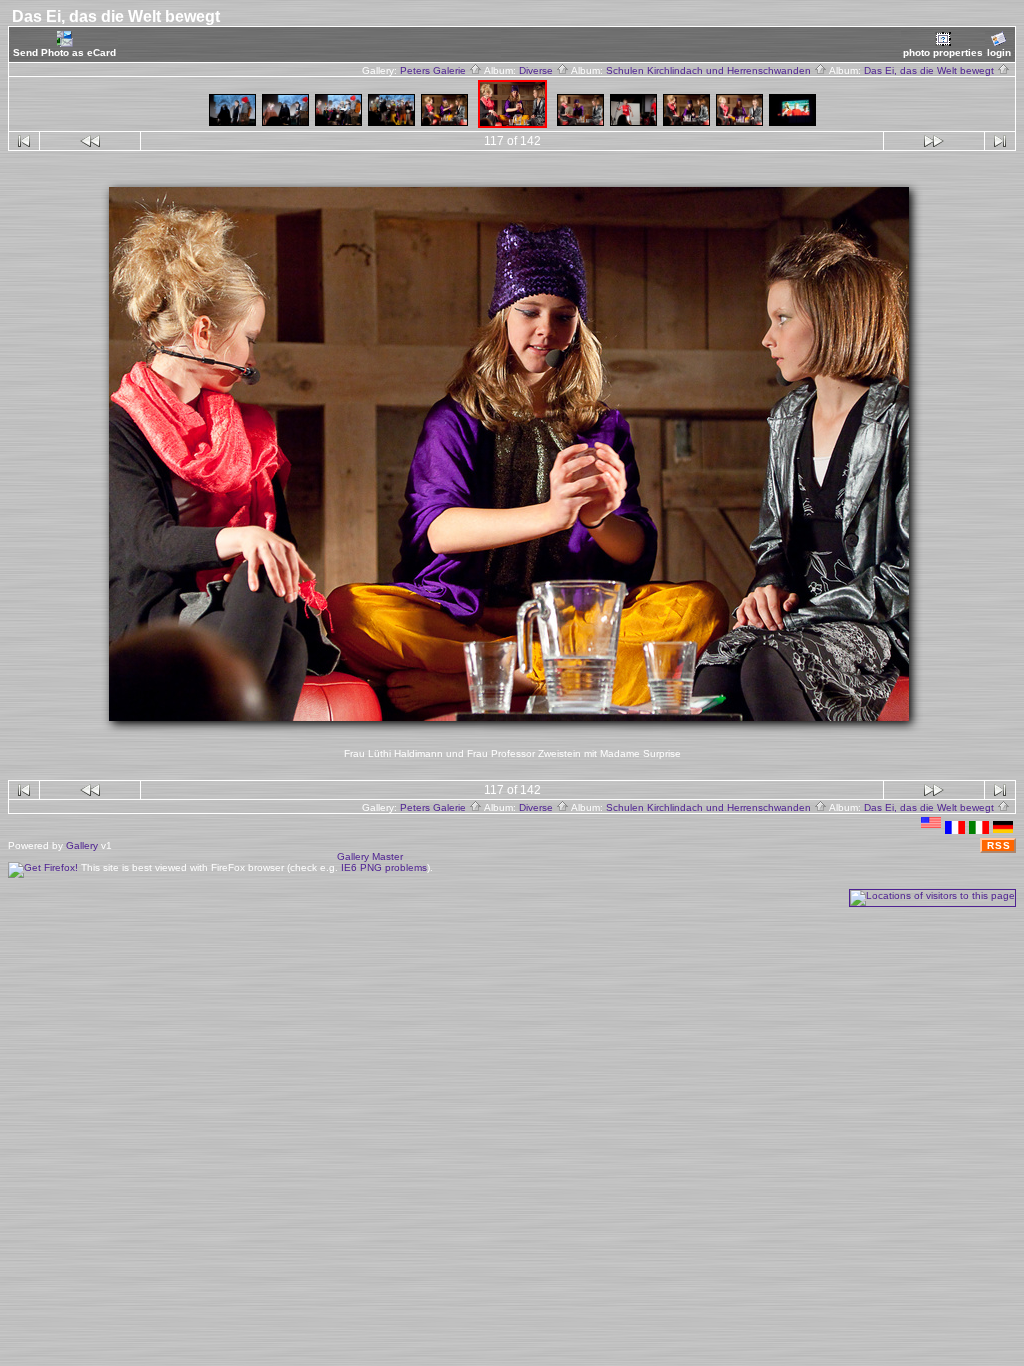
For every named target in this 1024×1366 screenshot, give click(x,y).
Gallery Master (370, 856)
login (999, 52)
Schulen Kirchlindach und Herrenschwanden (710, 70)
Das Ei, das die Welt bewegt (930, 70)
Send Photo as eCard (64, 52)
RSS (999, 845)
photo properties (943, 52)
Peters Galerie (434, 70)
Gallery (82, 845)
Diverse (537, 70)
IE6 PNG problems (384, 867)
